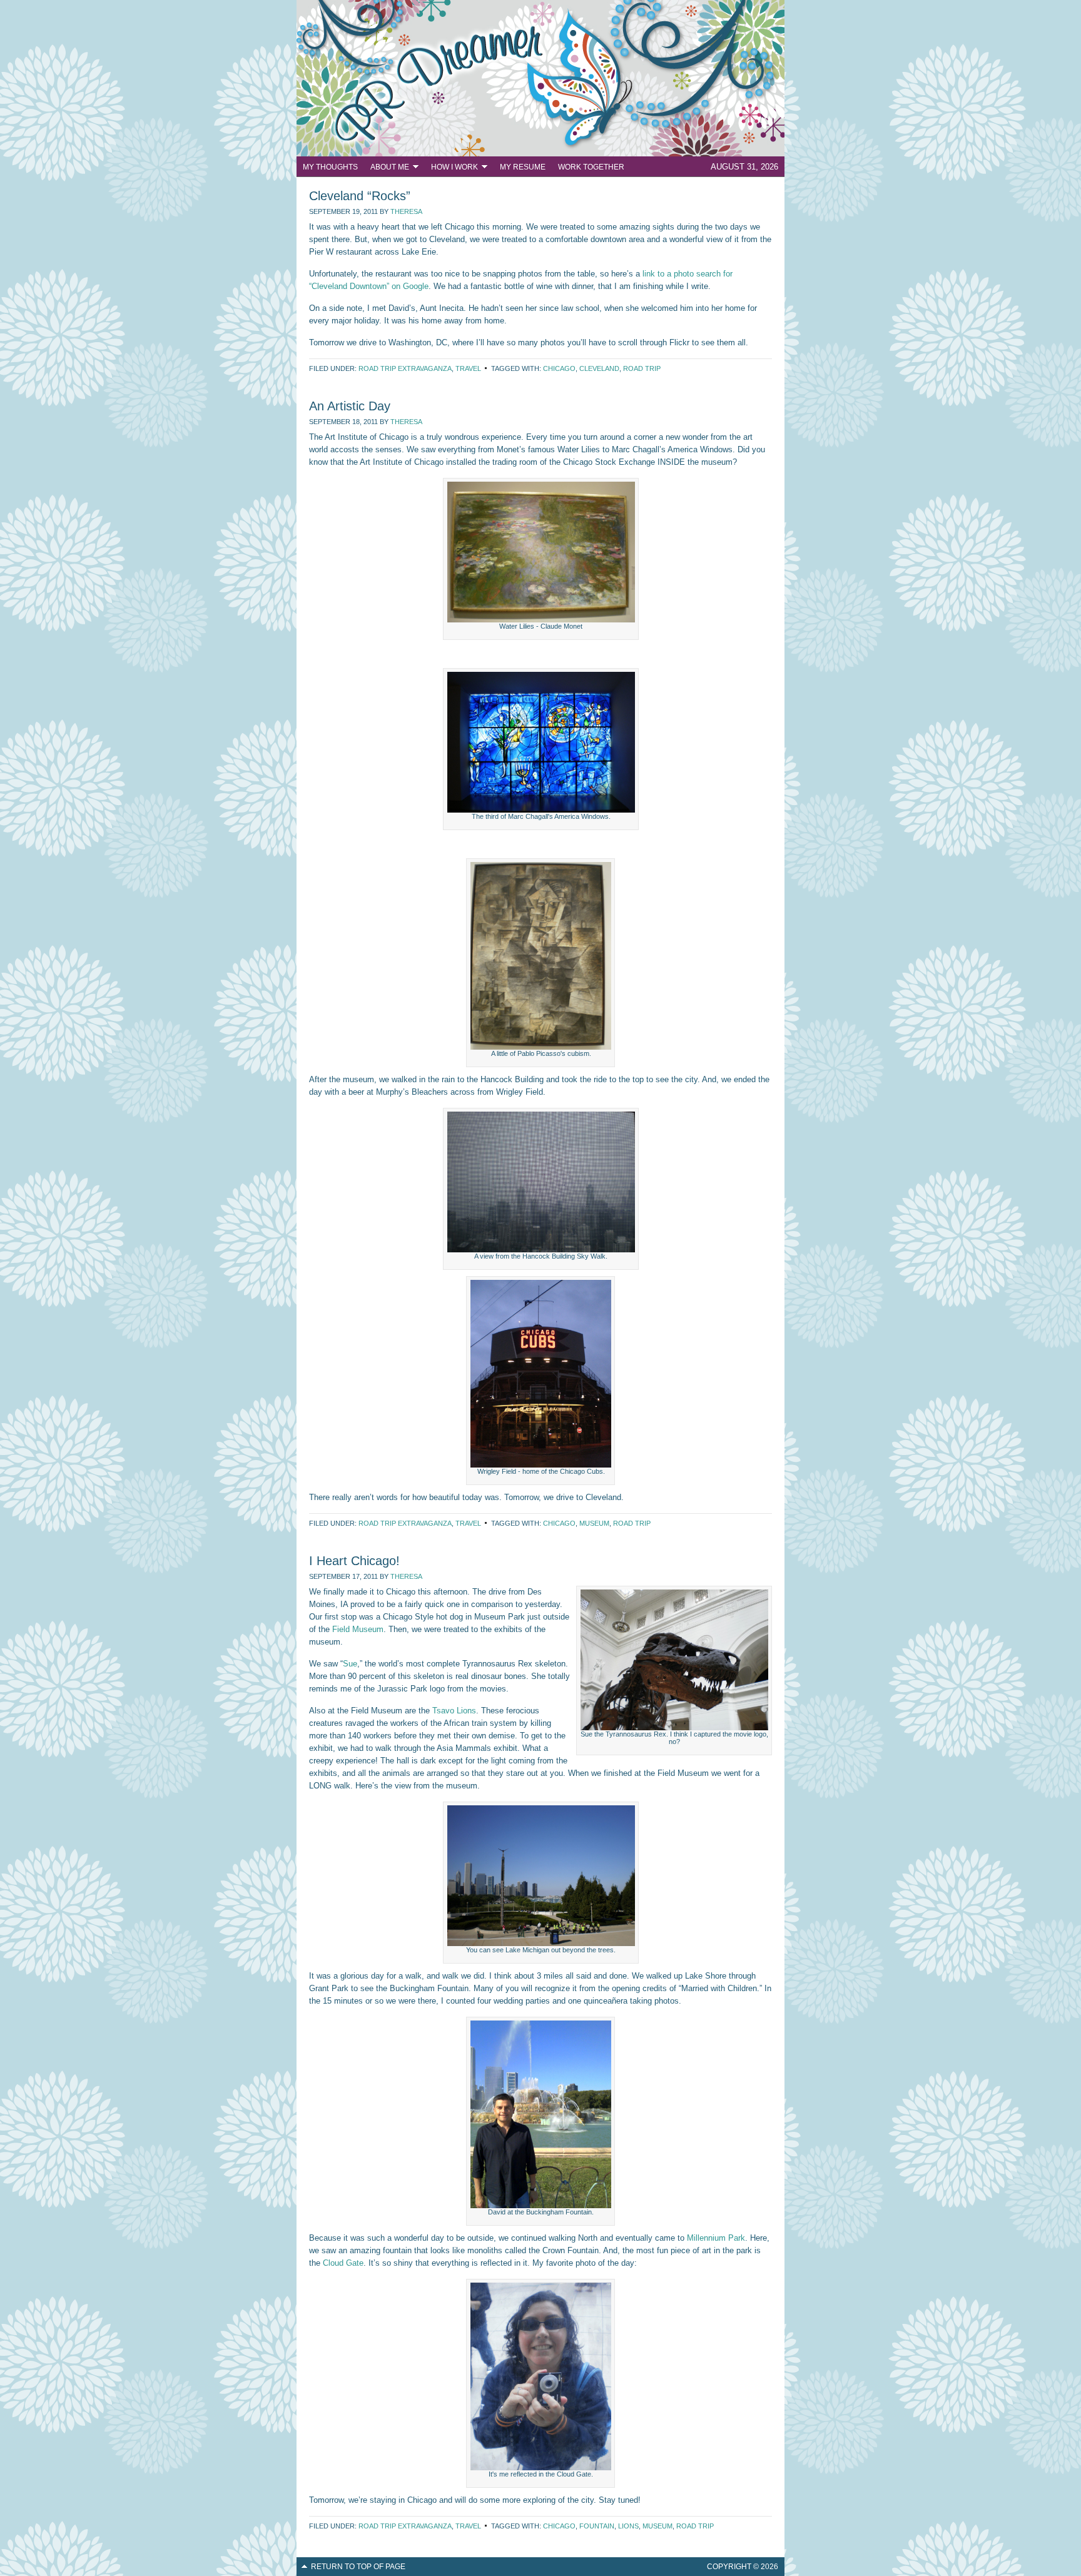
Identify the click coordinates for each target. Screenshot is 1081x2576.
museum (594, 1523)
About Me (387, 169)
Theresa (406, 211)
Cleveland (599, 368)
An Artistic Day (350, 406)
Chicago (559, 368)
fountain (597, 2526)
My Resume (523, 167)
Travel (468, 368)
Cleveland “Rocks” (360, 196)
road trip (642, 368)
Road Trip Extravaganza (405, 368)
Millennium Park (716, 2238)
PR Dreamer (540, 78)
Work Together (591, 167)
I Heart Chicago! (354, 1561)
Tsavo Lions (454, 1711)
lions (628, 2526)
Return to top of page (358, 2567)
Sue (350, 1664)
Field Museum (358, 1629)
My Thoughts (330, 167)
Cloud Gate (343, 2263)
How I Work (451, 169)
